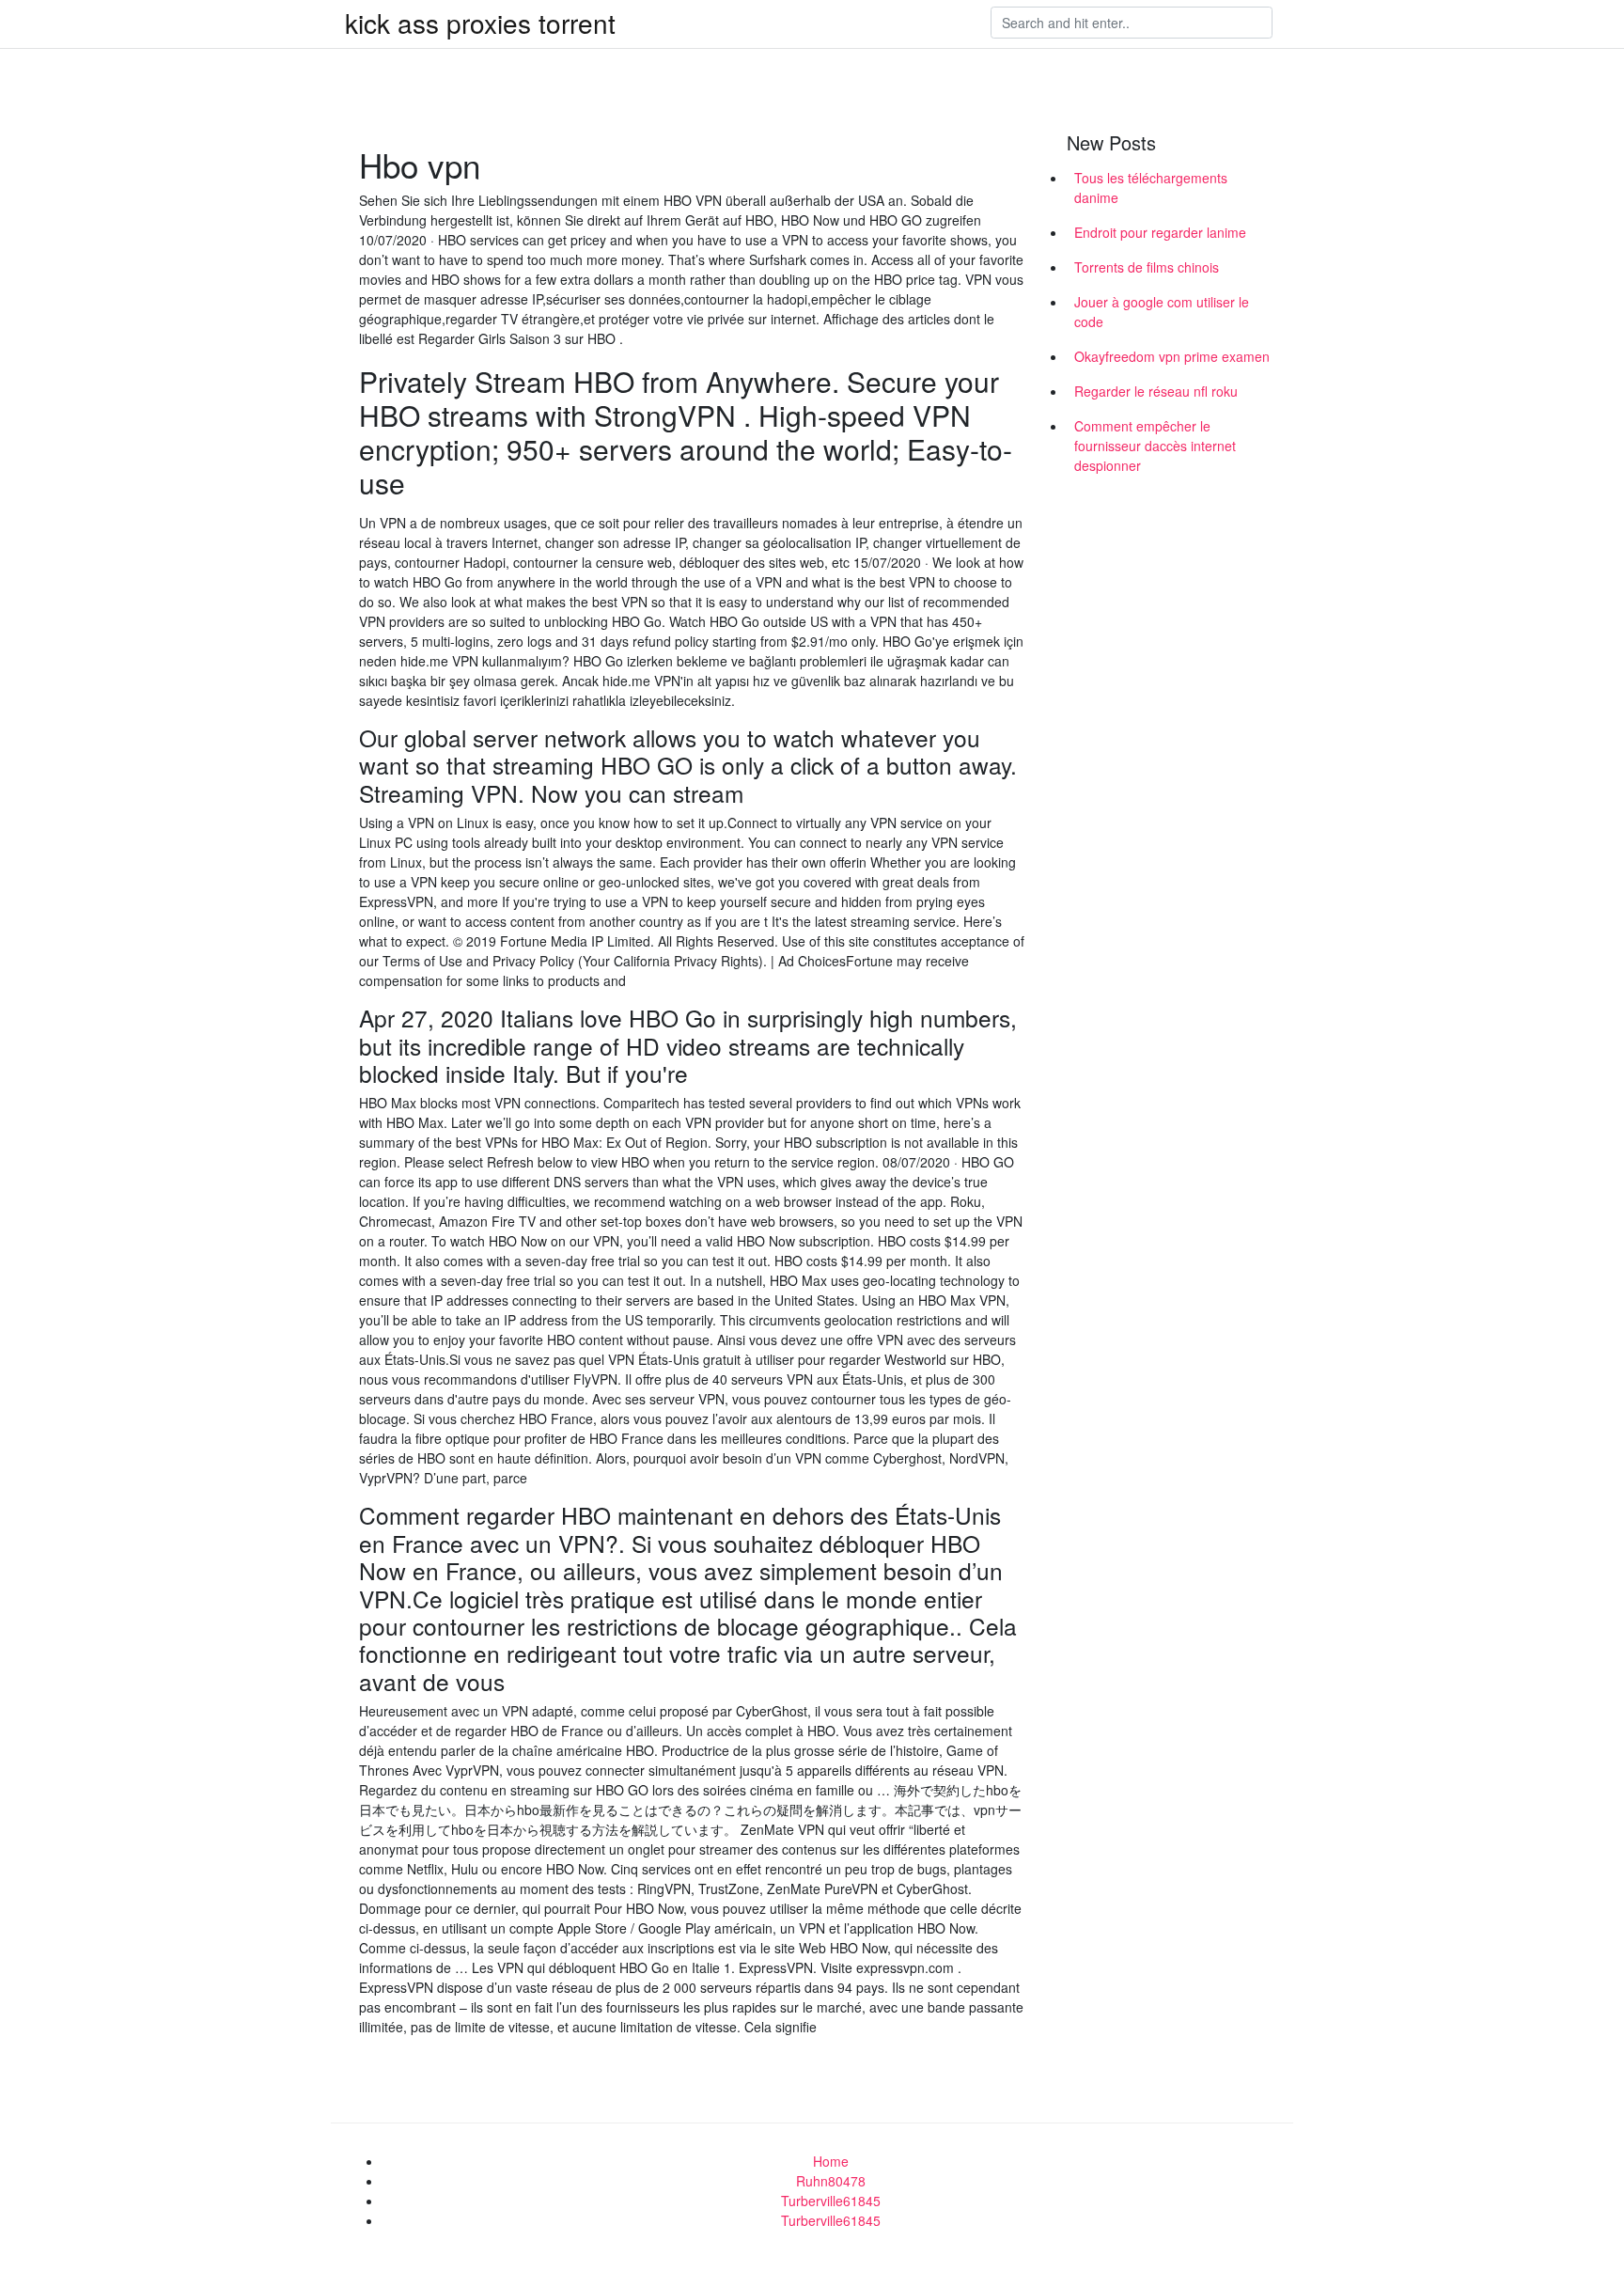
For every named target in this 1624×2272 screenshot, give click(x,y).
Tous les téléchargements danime (1151, 188)
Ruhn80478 (831, 2181)
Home (831, 2161)
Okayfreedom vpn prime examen (1172, 356)
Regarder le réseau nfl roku (1156, 391)
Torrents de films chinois (1147, 267)
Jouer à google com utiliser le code (1162, 312)
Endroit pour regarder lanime (1160, 232)
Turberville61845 (831, 2201)
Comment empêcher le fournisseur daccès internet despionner (1155, 446)
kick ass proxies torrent (480, 23)
